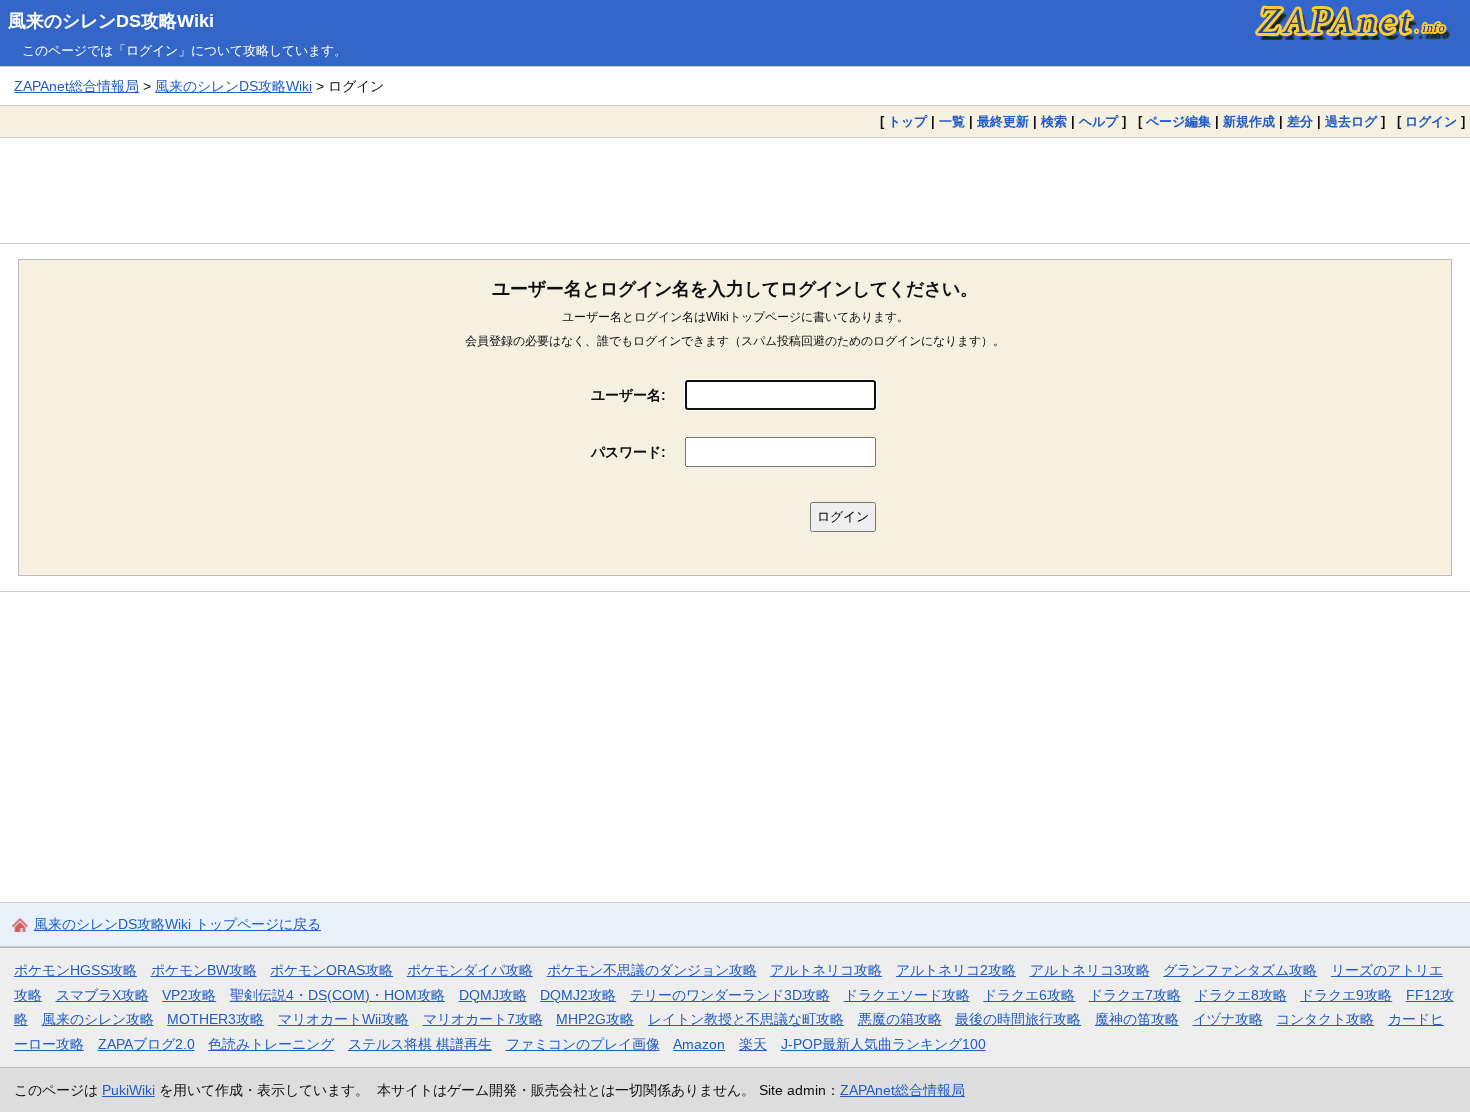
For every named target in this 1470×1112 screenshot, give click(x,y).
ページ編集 (1178, 121)
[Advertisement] (735, 190)
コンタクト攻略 (1325, 1019)
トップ (907, 121)
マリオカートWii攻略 (343, 1019)
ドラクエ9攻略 (1346, 995)
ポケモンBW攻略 (204, 970)
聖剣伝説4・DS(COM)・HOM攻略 (337, 995)
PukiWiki (128, 1090)
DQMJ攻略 (493, 995)
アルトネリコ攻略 (826, 970)
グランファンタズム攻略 (1240, 970)
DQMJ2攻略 (578, 995)
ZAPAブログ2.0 (146, 1044)
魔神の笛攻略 (1137, 1019)
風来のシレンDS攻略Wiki (111, 21)
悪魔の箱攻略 (900, 1019)
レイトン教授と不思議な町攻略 (746, 1019)
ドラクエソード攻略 (907, 995)
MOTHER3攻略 (215, 1019)
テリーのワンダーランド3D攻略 (730, 995)
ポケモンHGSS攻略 (75, 970)
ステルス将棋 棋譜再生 (420, 1044)
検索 (1054, 121)
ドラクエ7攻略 (1135, 995)
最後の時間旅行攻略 (1018, 1019)
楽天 (753, 1044)
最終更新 (1003, 121)
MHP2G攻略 (595, 1019)
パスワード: (628, 452)
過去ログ (1351, 121)
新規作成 (1249, 121)
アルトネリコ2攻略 (956, 970)
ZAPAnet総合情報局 (76, 86)
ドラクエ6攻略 (1029, 995)
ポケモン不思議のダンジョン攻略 (652, 970)
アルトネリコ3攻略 (1090, 970)
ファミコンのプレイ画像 (583, 1044)
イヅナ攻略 (1228, 1019)
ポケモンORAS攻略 (331, 970)
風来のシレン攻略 (98, 1019)
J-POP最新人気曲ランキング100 (883, 1044)
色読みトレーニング (271, 1044)
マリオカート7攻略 (483, 1019)
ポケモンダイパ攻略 (470, 970)
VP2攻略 (189, 995)
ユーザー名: (628, 395)
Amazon (699, 1044)
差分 (1300, 121)
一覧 (952, 121)
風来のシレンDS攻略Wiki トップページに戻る (177, 924)
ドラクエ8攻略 (1241, 995)
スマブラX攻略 (102, 995)
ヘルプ (1098, 121)
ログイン (1431, 121)
